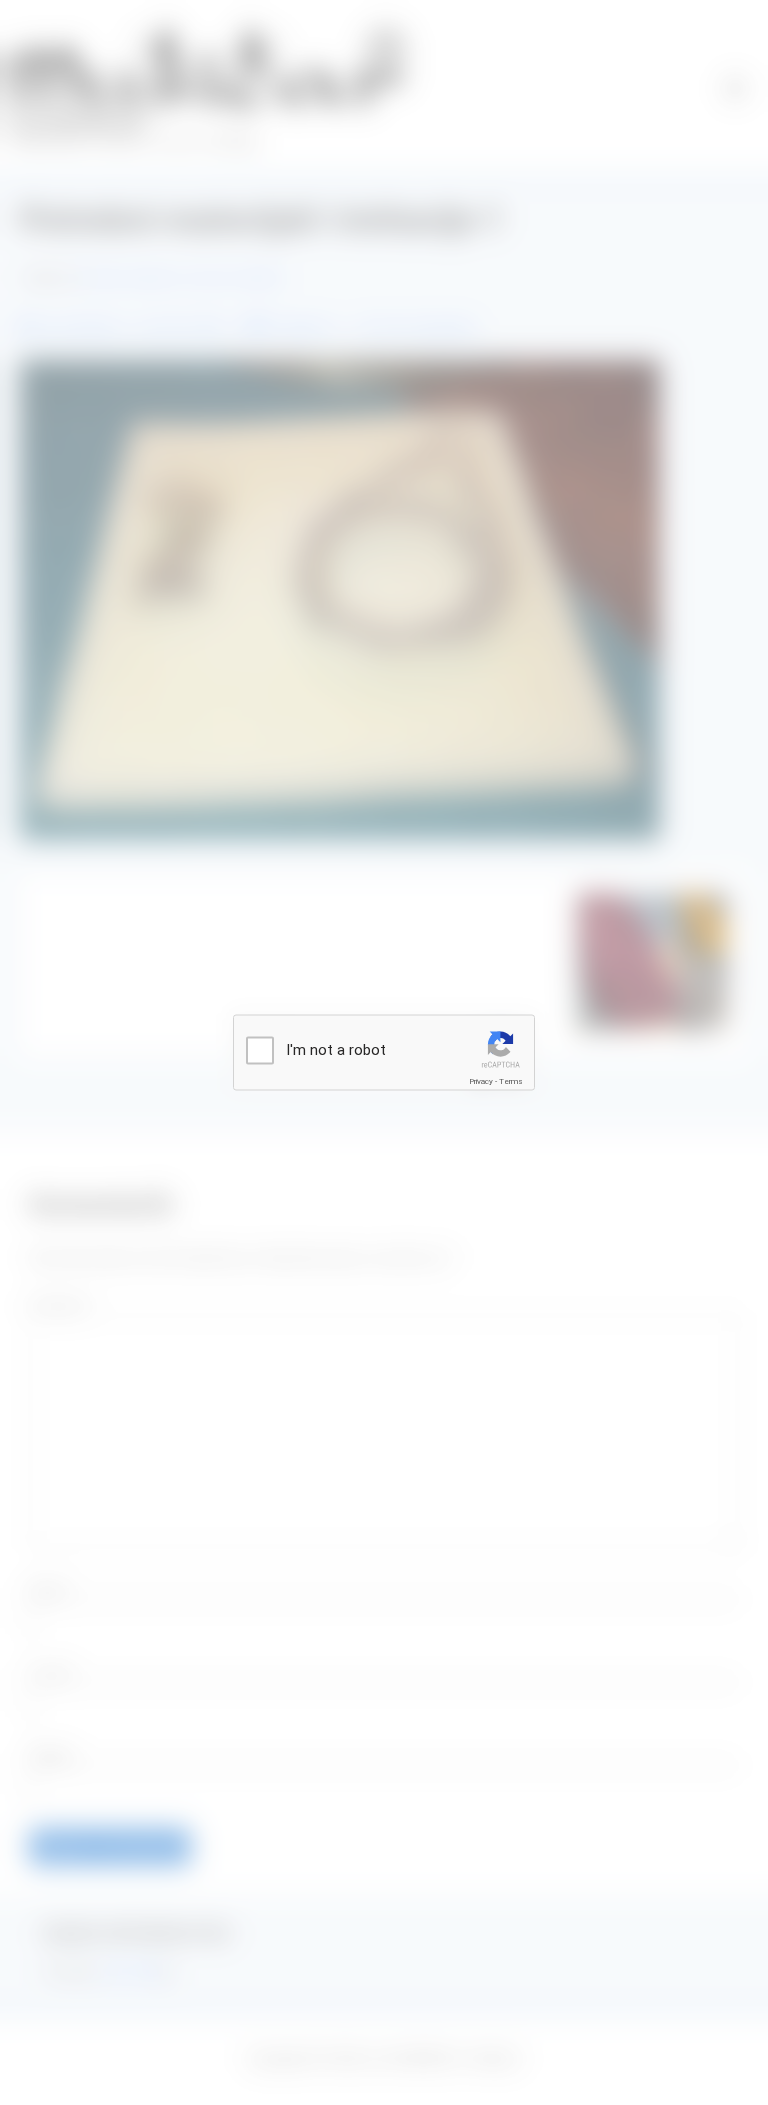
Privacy (481, 1081)
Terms (511, 1081)
